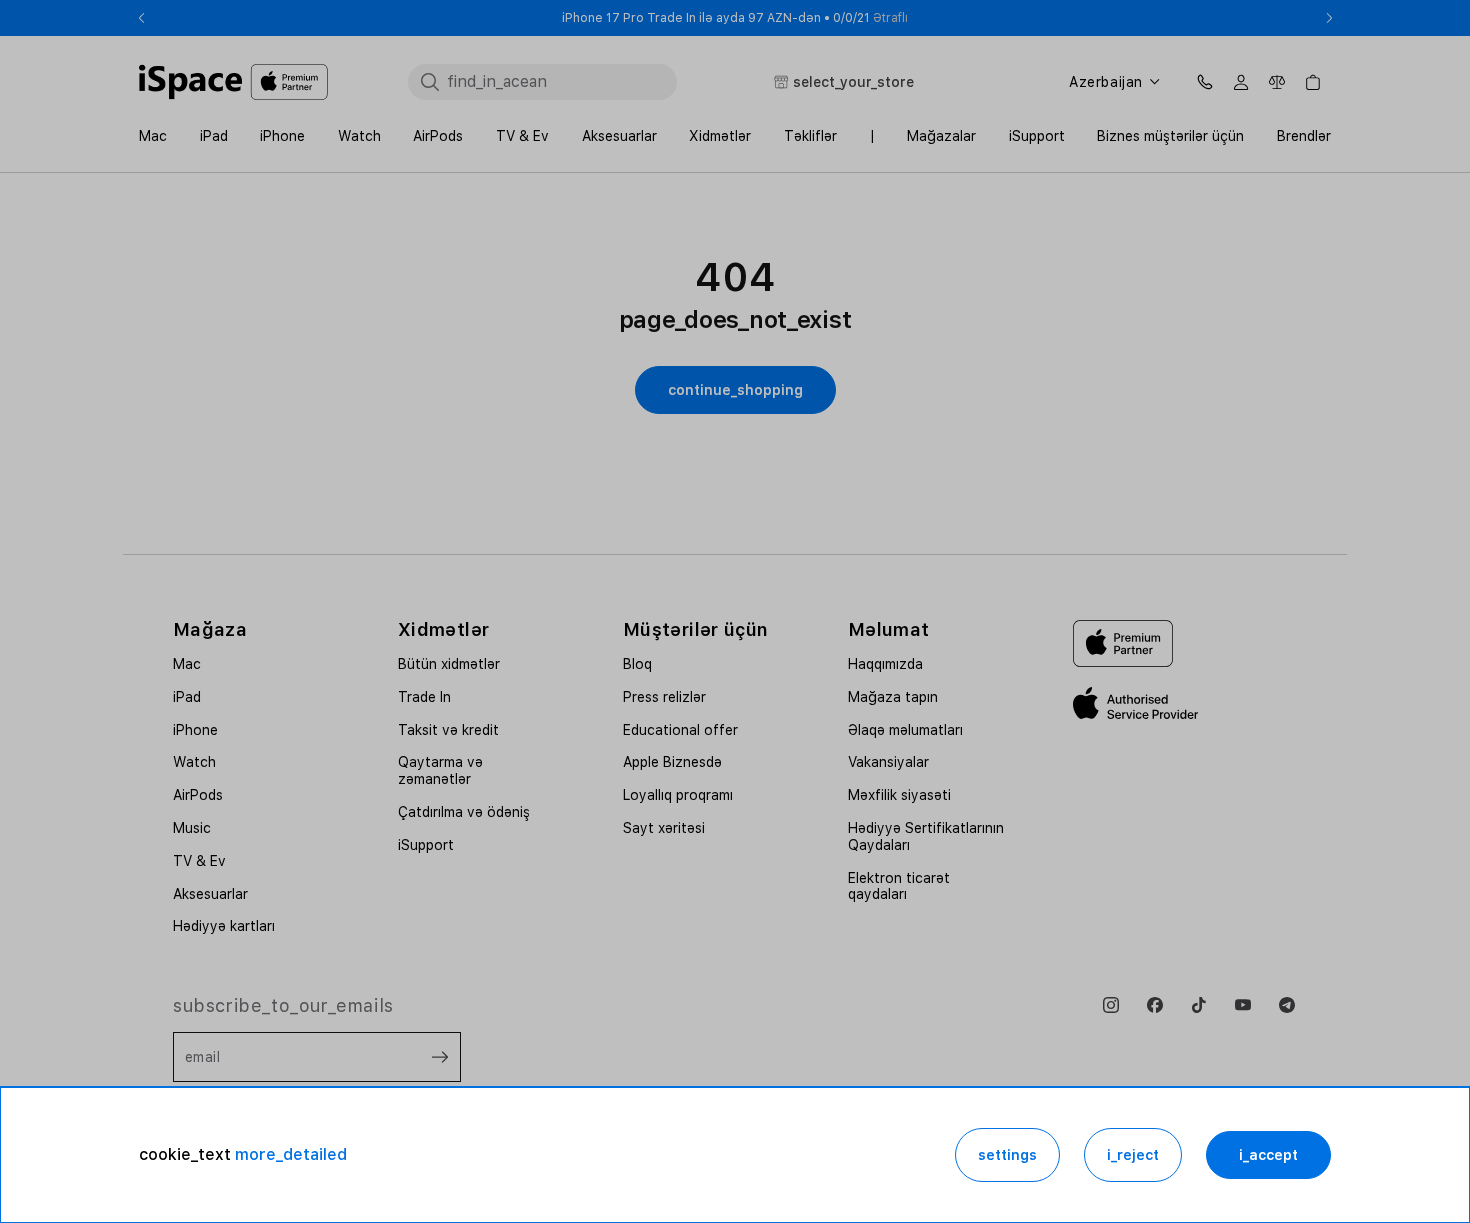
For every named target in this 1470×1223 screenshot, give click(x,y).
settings (1007, 1155)
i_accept (1268, 1155)
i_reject (1133, 1155)
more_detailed (291, 1154)
